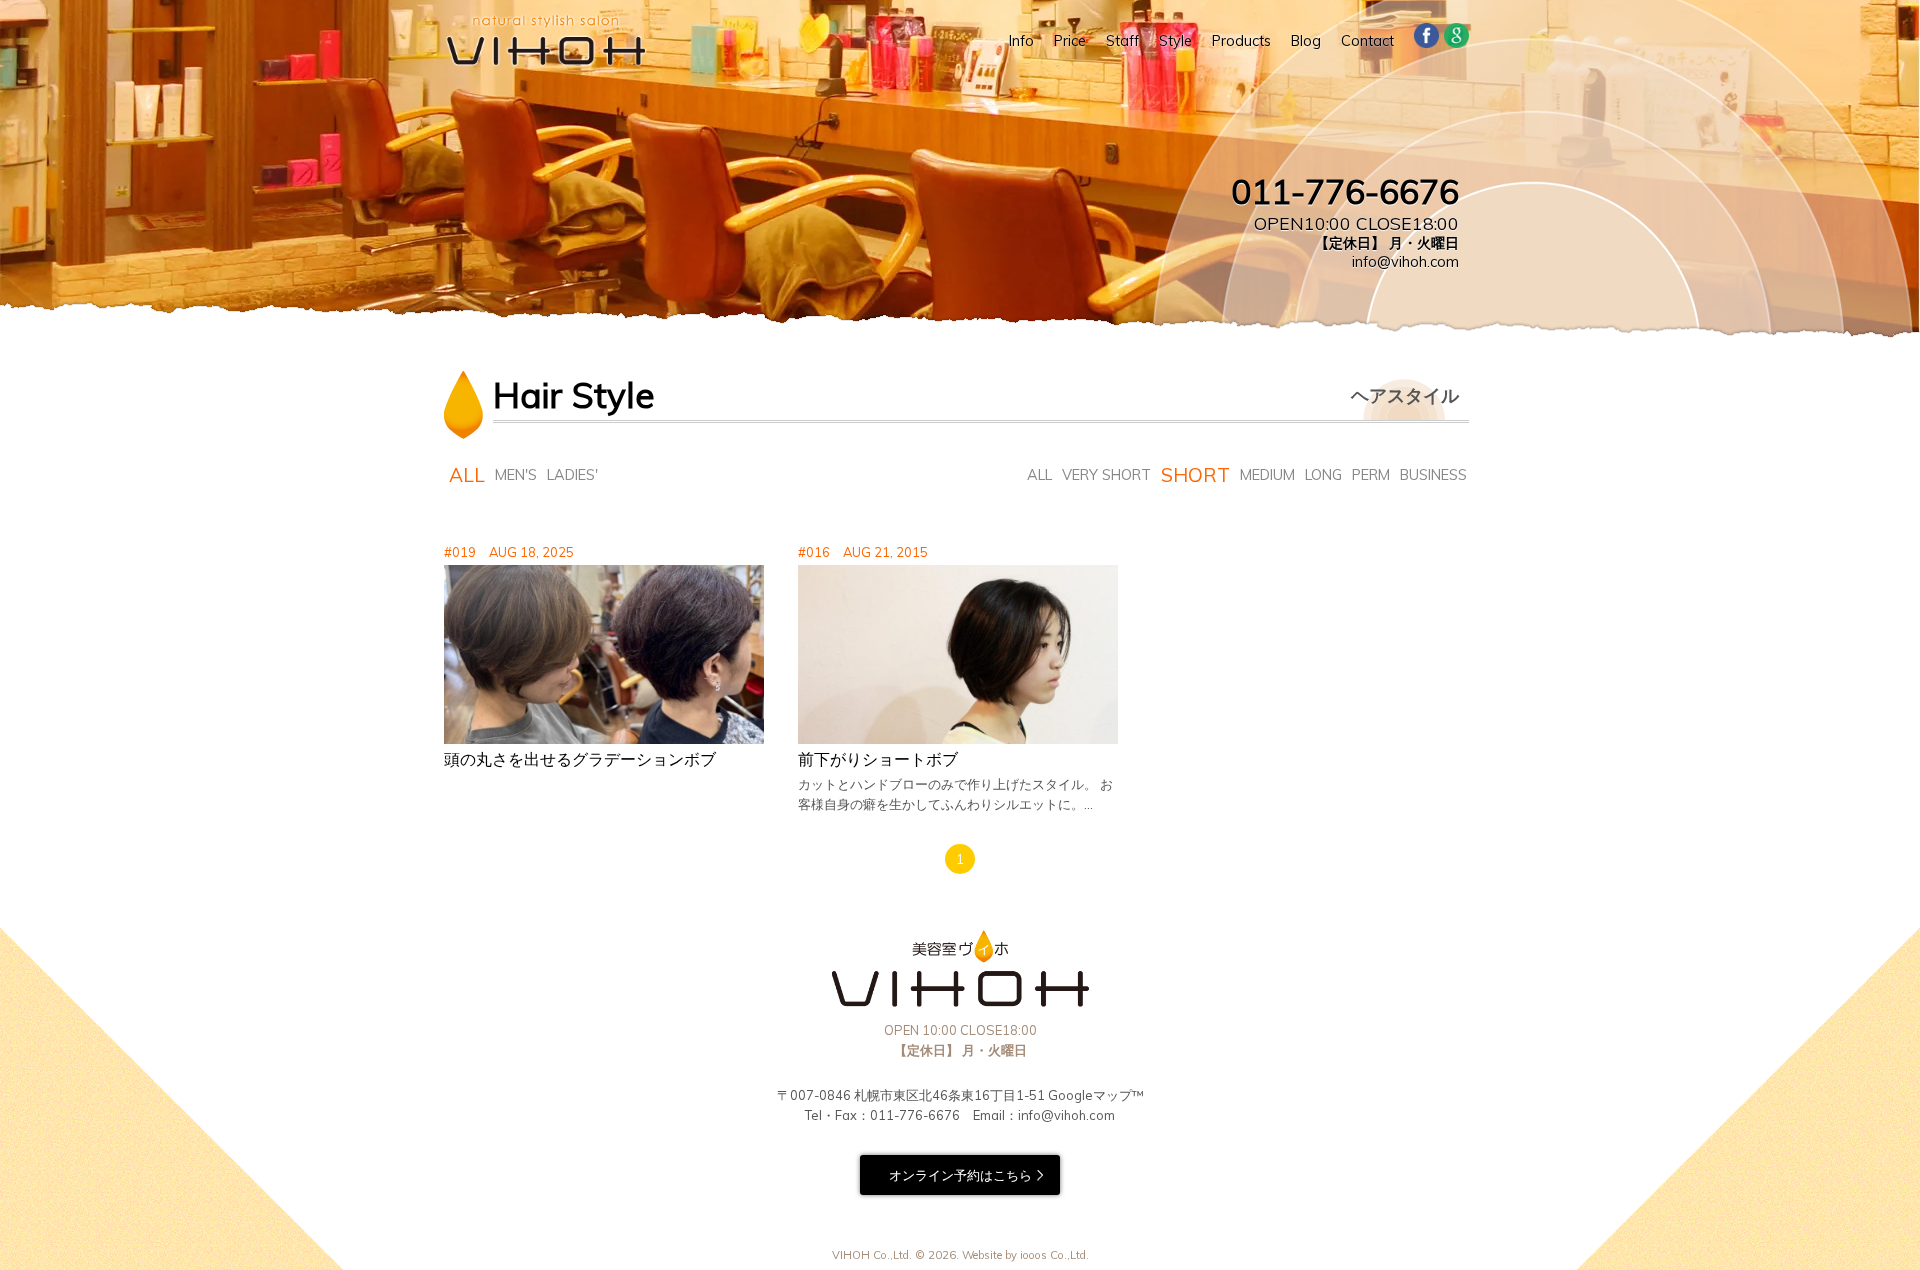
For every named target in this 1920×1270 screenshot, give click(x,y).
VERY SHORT (1106, 475)
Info (1021, 41)
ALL (467, 475)
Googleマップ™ (1096, 1095)
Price (1070, 41)
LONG (1323, 475)
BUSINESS (1433, 475)
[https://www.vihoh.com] (545, 40)
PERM (1371, 475)
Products (1241, 41)
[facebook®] (1426, 40)
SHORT (1195, 475)
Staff (1122, 41)
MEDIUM (1267, 475)
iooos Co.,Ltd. (1054, 1255)
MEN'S (516, 475)
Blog (1306, 41)
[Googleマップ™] (1456, 40)
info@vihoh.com (1405, 262)
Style (1175, 41)
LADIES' (572, 475)
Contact (1367, 41)
